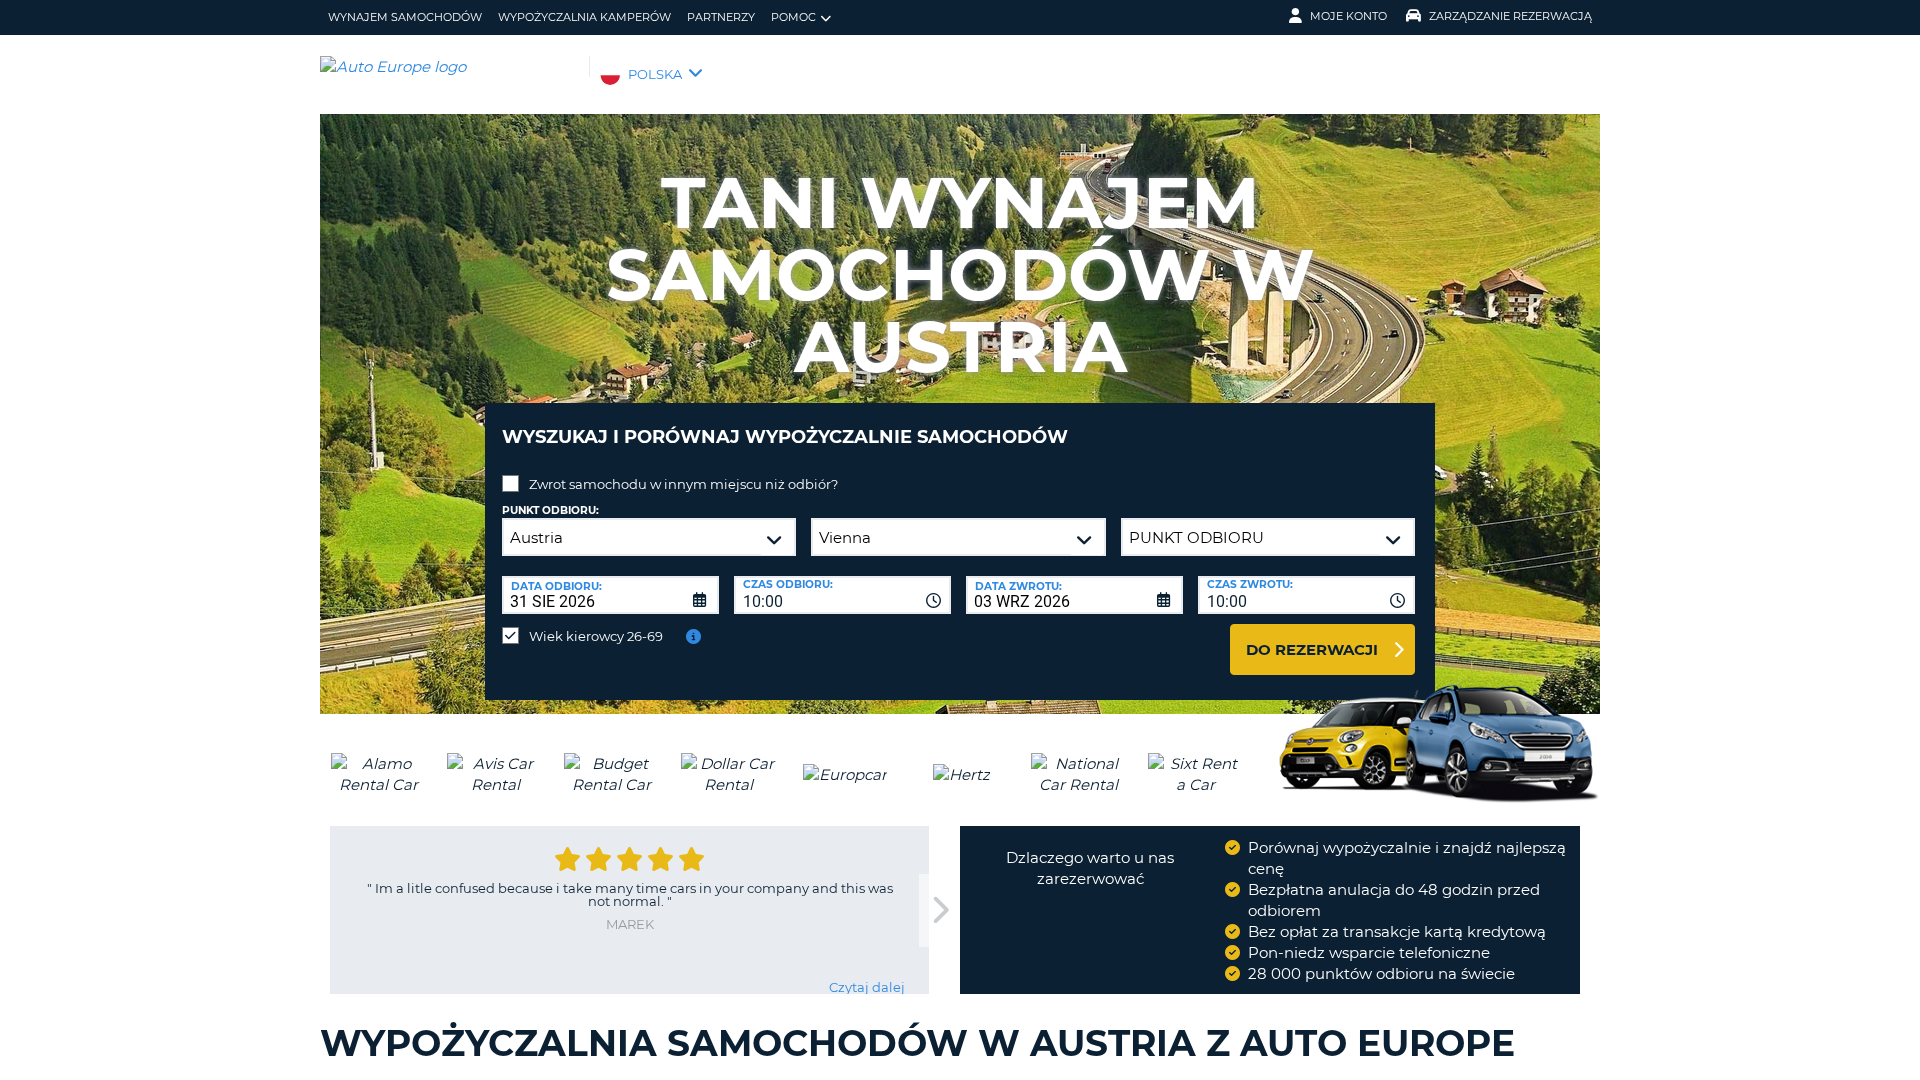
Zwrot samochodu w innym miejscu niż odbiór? (683, 484)
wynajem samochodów (405, 17)
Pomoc (793, 17)
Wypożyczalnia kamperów (584, 17)
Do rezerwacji (1312, 649)
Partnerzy (721, 17)
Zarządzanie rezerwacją (1510, 16)
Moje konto (1348, 16)
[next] (939, 910)
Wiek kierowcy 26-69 (596, 636)
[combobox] (842, 595)
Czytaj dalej (867, 987)
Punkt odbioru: (550, 510)
